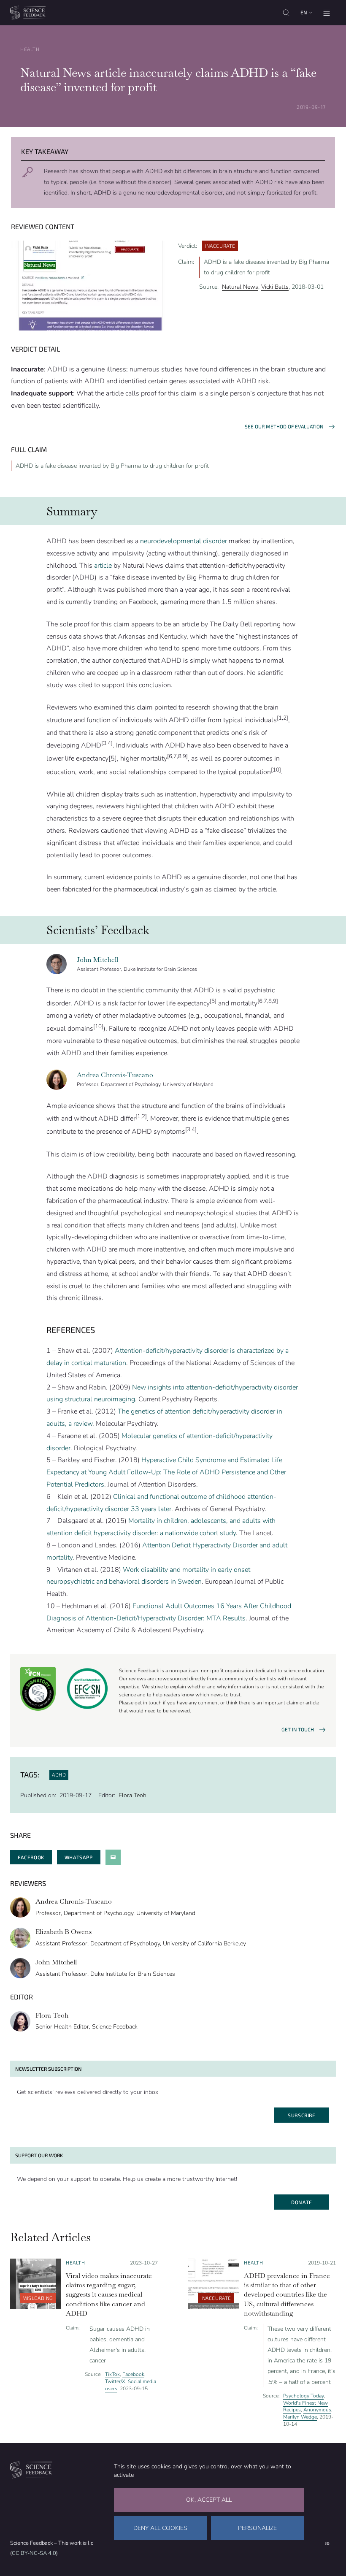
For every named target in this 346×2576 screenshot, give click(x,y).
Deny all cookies (160, 2528)
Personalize (257, 2528)
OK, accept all (209, 2500)
